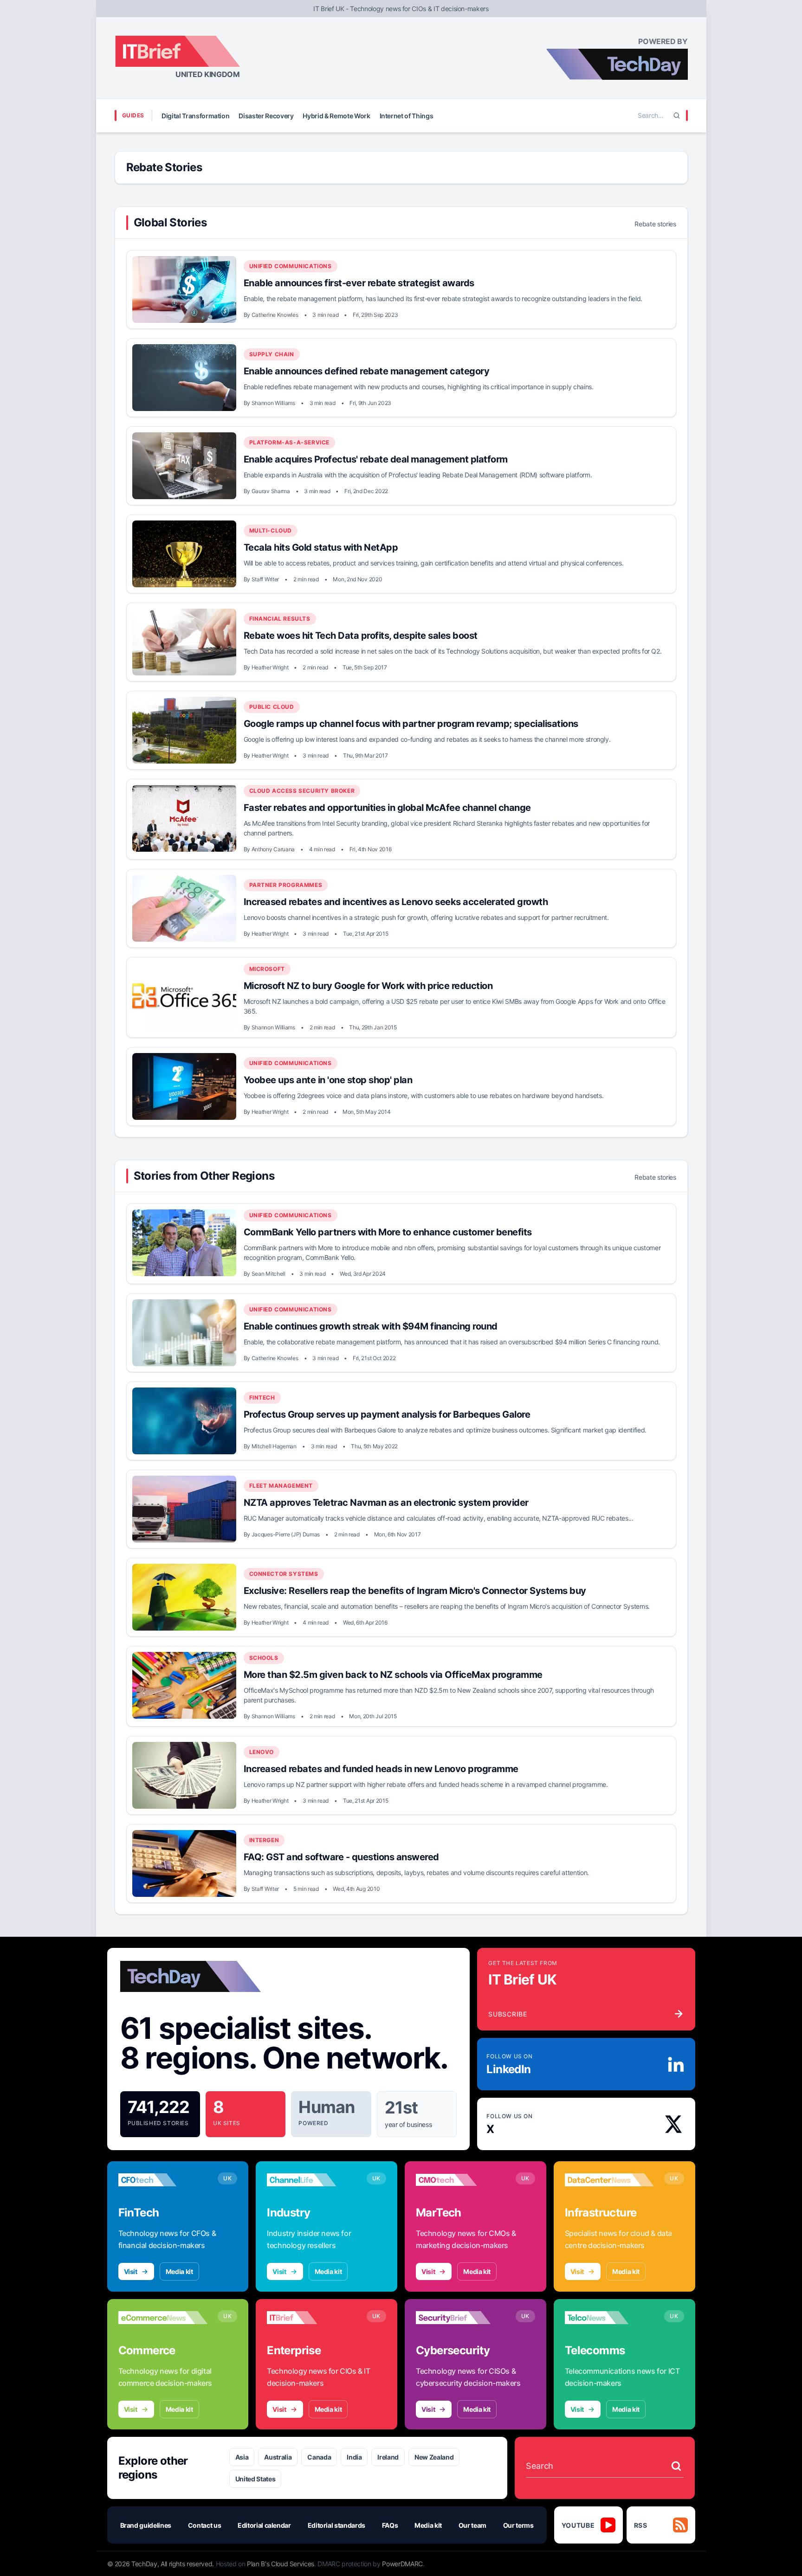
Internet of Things (407, 116)
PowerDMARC (402, 2564)
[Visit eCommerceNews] (163, 2318)
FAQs (390, 2525)
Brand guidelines (146, 2525)
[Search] (677, 116)
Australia (278, 2457)
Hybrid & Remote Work (336, 116)
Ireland (388, 2457)
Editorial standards (336, 2525)
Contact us (205, 2525)
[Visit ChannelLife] (312, 2180)
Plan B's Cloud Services (281, 2564)
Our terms (518, 2525)
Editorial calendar (264, 2525)
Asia (242, 2457)
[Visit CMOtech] (461, 2180)
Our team (472, 2525)
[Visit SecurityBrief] (461, 2318)
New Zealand (434, 2457)
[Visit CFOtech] (163, 2180)
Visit (131, 2271)
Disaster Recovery (266, 116)
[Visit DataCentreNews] (610, 2180)
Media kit (179, 2271)
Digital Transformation (195, 116)
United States (255, 2479)
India (354, 2457)
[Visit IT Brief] (312, 2318)
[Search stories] (676, 2466)
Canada (319, 2457)
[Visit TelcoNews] (610, 2318)
